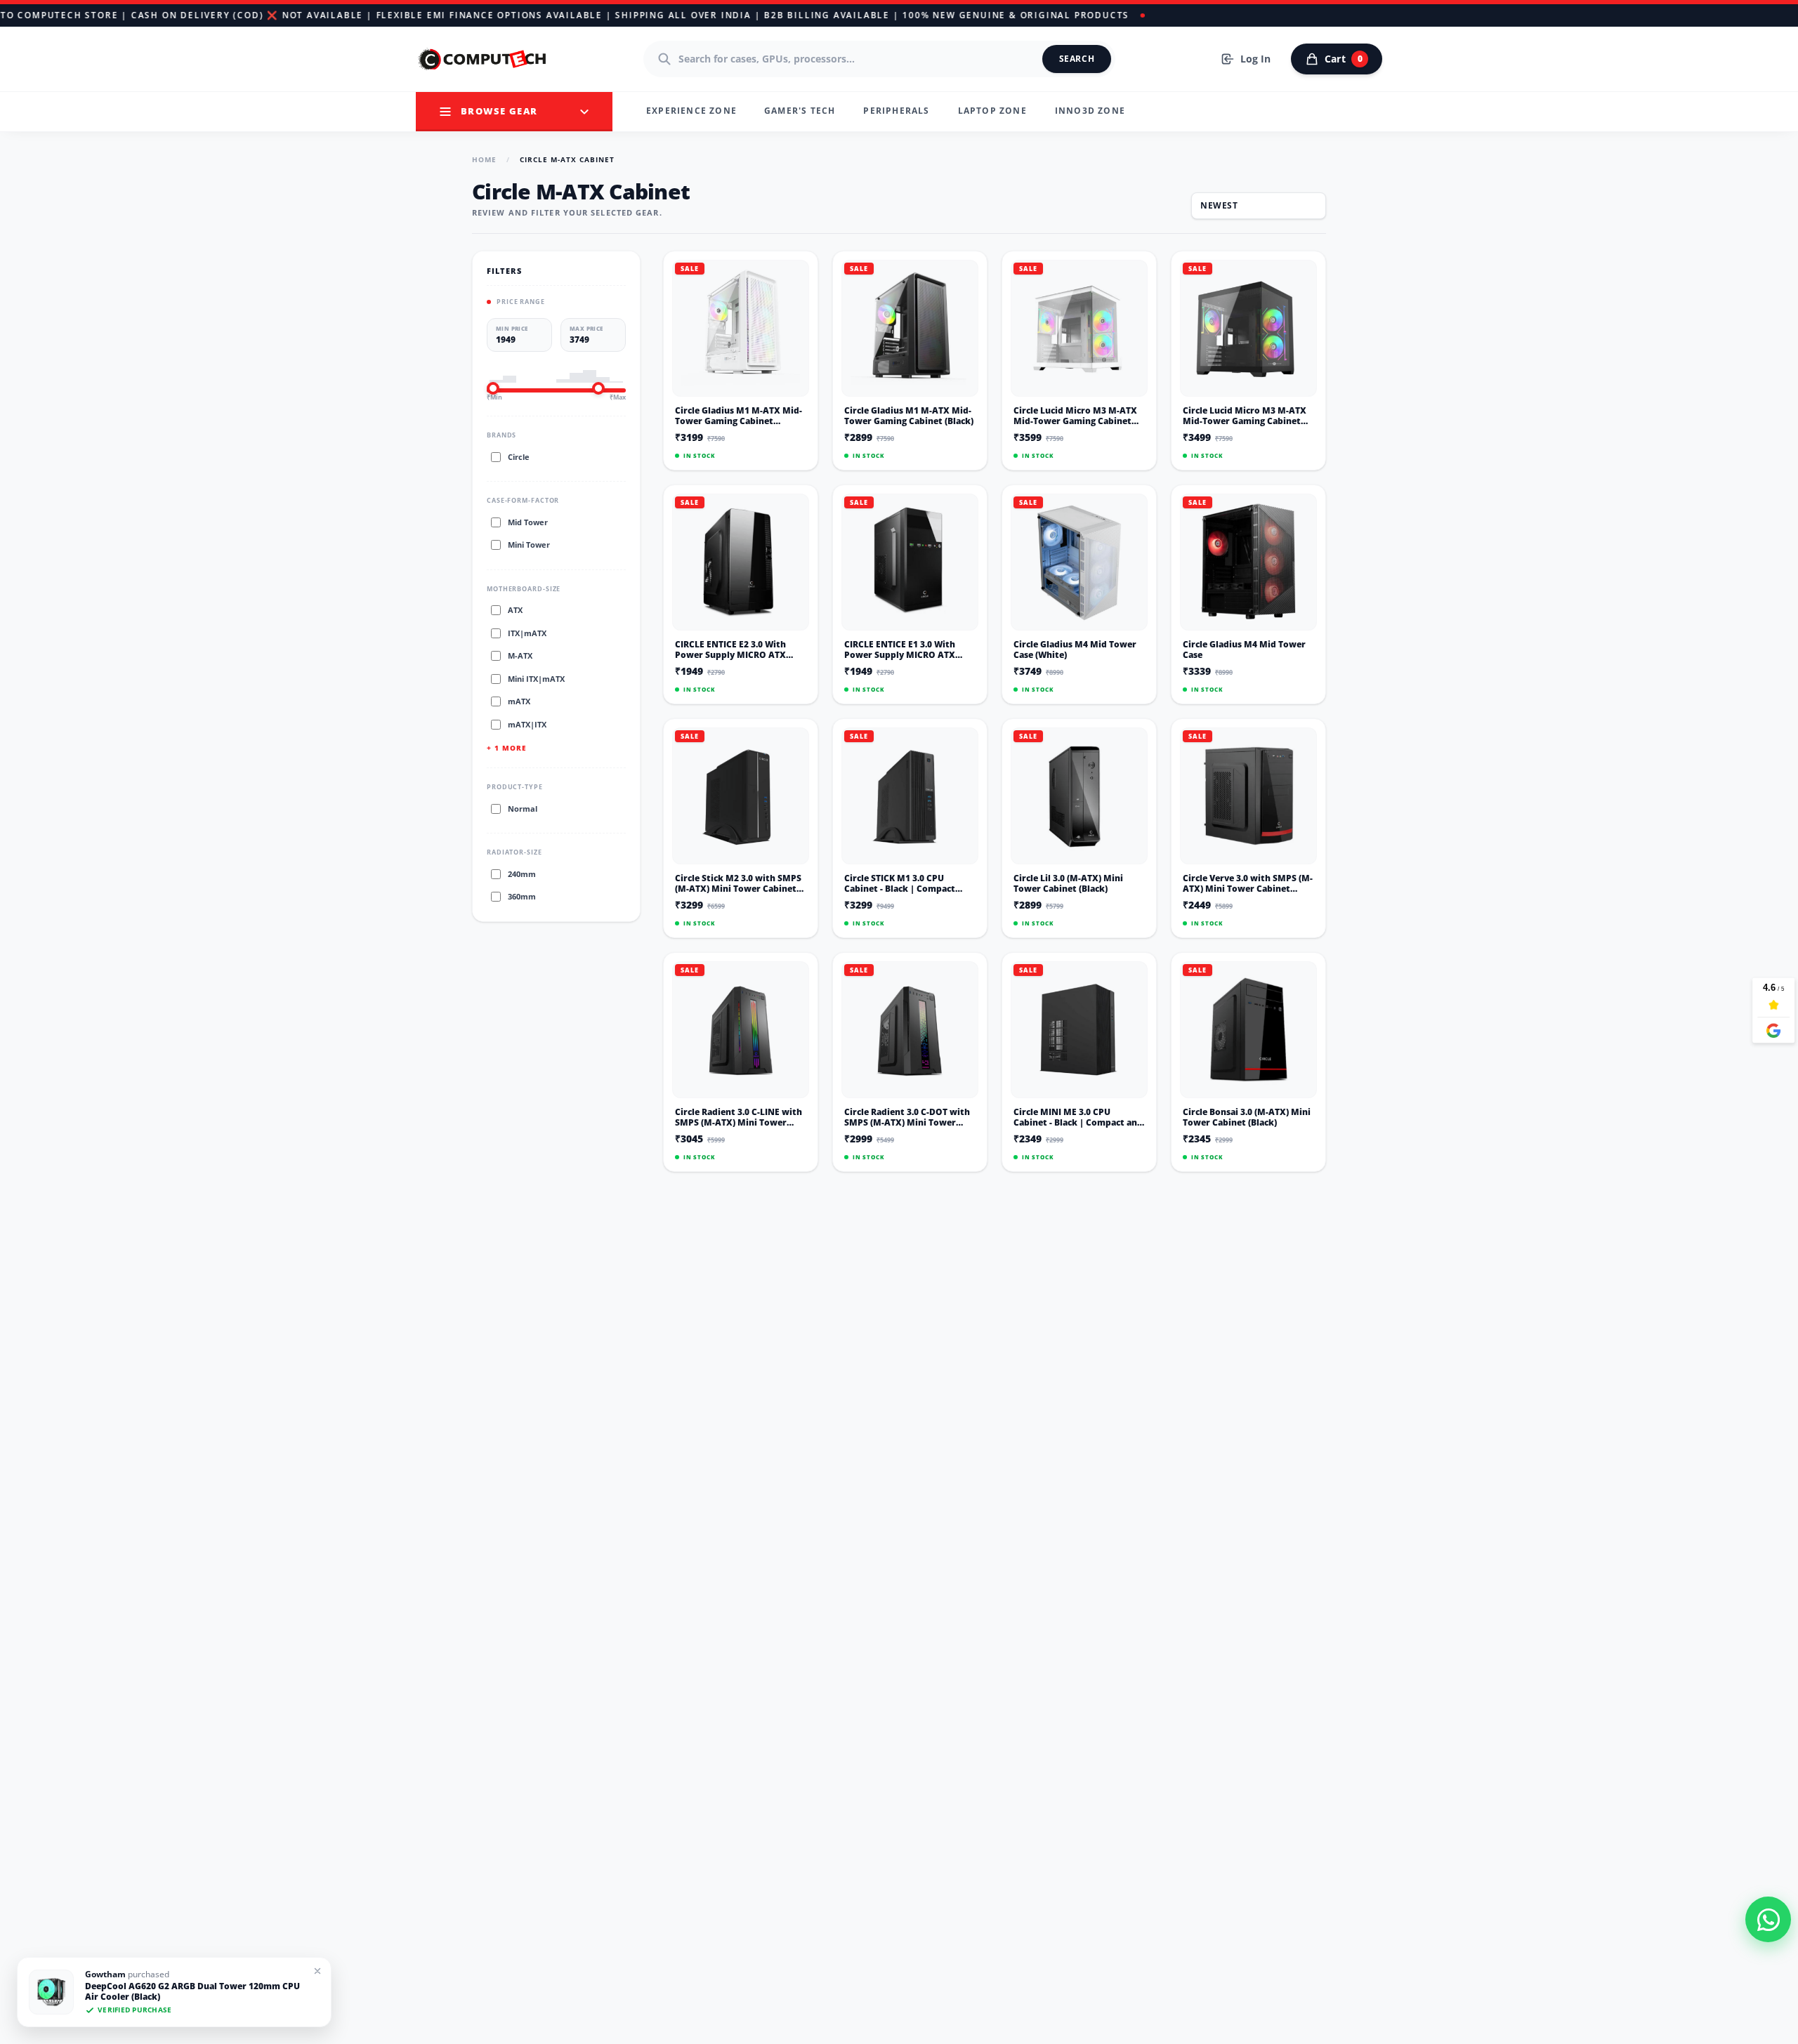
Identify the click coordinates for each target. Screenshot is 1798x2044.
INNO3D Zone (1090, 111)
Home (484, 159)
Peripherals (896, 111)
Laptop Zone (992, 111)
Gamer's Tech (800, 111)
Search (1077, 59)
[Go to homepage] (483, 59)
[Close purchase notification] (317, 1971)
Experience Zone (691, 111)
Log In (1255, 59)
